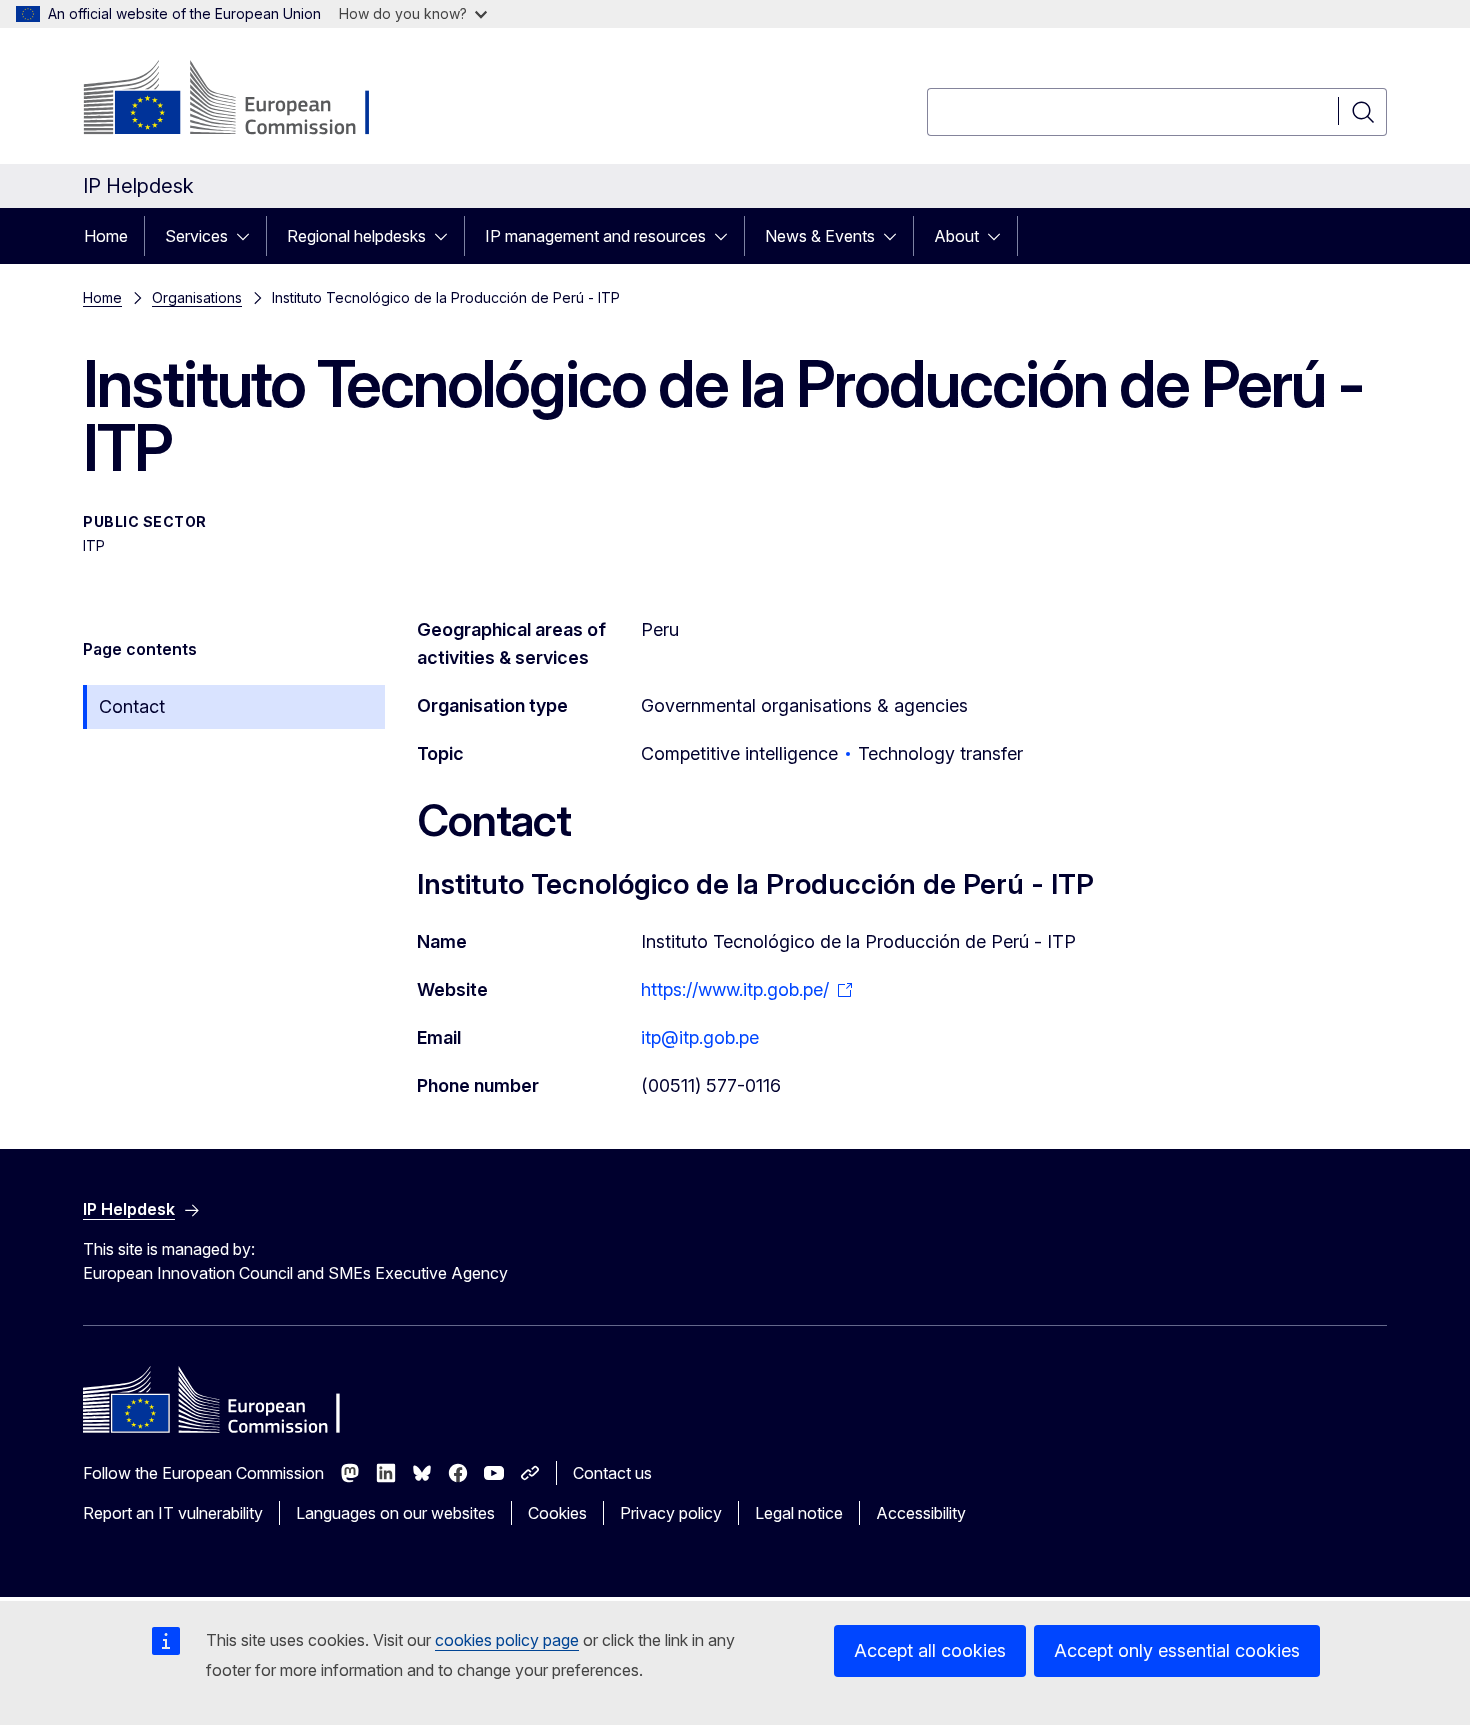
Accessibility (921, 1513)
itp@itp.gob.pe (700, 1037)
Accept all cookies (930, 1650)
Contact (132, 706)
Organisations (197, 297)
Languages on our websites (395, 1513)
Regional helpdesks (356, 236)
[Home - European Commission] (244, 100)
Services (196, 236)
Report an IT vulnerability (173, 1513)
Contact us (612, 1473)
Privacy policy (671, 1513)
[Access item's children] (249, 236)
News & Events (820, 236)
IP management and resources (595, 236)
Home (106, 236)
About (956, 236)
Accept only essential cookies (1177, 1650)
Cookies (557, 1513)
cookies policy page (507, 1640)
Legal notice (799, 1513)
